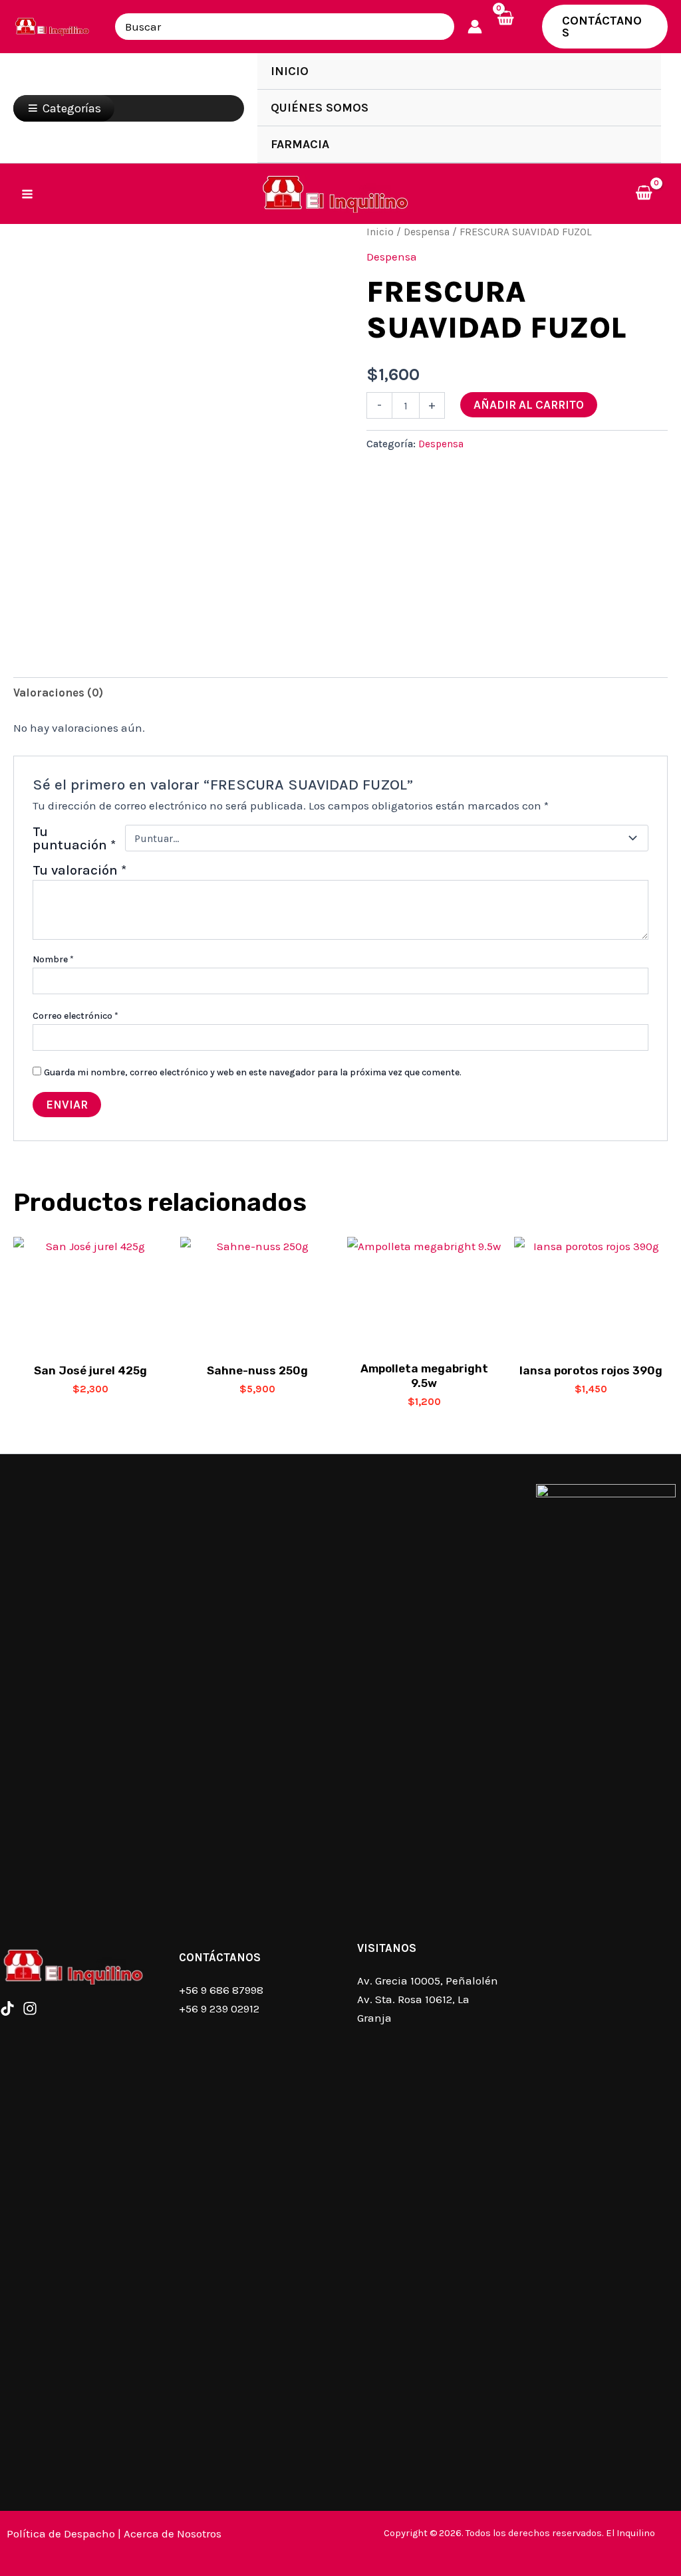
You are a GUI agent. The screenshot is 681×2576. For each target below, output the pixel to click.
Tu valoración (79, 870)
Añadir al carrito (529, 405)
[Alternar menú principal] (27, 194)
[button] (605, 27)
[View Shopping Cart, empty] (512, 27)
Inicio (380, 232)
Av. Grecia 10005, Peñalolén (428, 1981)
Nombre (53, 959)
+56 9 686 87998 (221, 1990)
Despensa (427, 232)
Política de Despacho (61, 2533)
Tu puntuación (74, 838)
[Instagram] (30, 2008)
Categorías (72, 108)
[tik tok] (7, 2008)
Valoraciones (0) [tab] (58, 693)
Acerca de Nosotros (173, 2533)
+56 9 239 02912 (219, 2008)
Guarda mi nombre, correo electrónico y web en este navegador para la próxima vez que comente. (253, 1072)
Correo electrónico (75, 1016)
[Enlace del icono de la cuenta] (475, 27)
